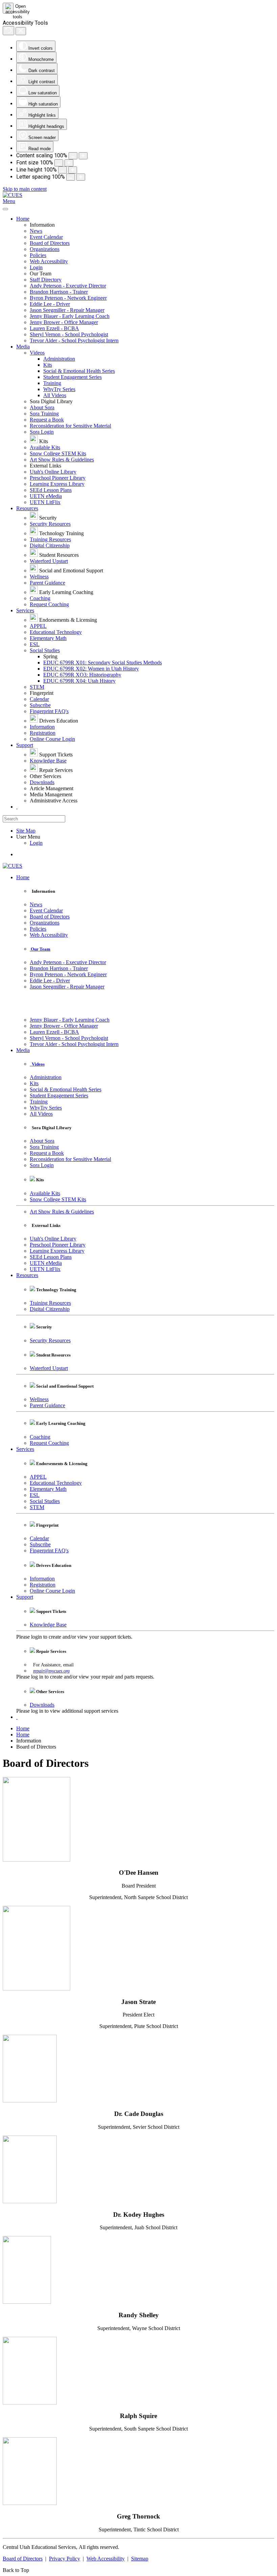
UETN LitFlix (45, 502)
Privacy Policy (65, 2559)
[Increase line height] (73, 170)
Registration (43, 733)
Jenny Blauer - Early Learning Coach (70, 316)
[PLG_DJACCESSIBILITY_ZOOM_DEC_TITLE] (73, 156)
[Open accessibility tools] (8, 8)
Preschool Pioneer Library (58, 478)
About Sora (42, 407)
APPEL (38, 626)
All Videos (55, 395)
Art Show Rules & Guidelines (62, 460)
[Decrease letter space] (71, 177)
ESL (35, 644)
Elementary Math (48, 638)
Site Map (26, 831)
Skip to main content (25, 189)
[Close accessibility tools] (21, 31)
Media (23, 347)
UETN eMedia (46, 496)
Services (25, 610)
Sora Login (42, 432)
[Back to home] (12, 195)
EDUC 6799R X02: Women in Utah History (91, 669)
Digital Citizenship (50, 545)
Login (36, 267)
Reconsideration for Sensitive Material (70, 426)
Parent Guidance (47, 583)
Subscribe (40, 705)
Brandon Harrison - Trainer (59, 292)
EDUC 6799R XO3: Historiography (82, 675)
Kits (48, 365)
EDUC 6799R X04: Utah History (79, 681)
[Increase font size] (69, 163)
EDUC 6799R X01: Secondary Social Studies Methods (103, 663)
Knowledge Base (48, 761)
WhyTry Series (59, 389)
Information (42, 727)
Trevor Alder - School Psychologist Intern (74, 340)
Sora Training (44, 414)
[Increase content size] (83, 156)
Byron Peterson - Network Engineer (68, 298)
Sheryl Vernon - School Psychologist (69, 334)
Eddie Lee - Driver (50, 304)
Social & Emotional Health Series (79, 371)
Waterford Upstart (49, 561)
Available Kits (45, 447)
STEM (37, 687)
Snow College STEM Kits (58, 453)
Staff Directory (46, 280)
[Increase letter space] (81, 177)
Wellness (39, 577)
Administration (59, 359)
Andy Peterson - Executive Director (68, 286)
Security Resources (50, 524)
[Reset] (8, 31)
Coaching (40, 598)
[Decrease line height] (62, 170)
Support (25, 745)
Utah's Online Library (53, 472)
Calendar (39, 699)
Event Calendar (46, 237)
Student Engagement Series (72, 377)
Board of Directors (50, 243)
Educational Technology (56, 632)
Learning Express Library (57, 484)
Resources (27, 508)
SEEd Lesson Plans (51, 490)
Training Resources (50, 539)
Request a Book (47, 420)
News (36, 231)
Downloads (42, 782)
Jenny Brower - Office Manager (64, 322)
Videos (37, 353)
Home (23, 219)
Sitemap (140, 2559)
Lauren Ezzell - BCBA (54, 328)
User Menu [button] (28, 837)
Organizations (45, 249)
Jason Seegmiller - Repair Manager (67, 310)
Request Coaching (49, 604)
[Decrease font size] (59, 163)
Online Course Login (52, 739)
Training (52, 383)
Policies (38, 255)
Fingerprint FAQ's (49, 711)
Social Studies (45, 650)
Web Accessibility (49, 261)
